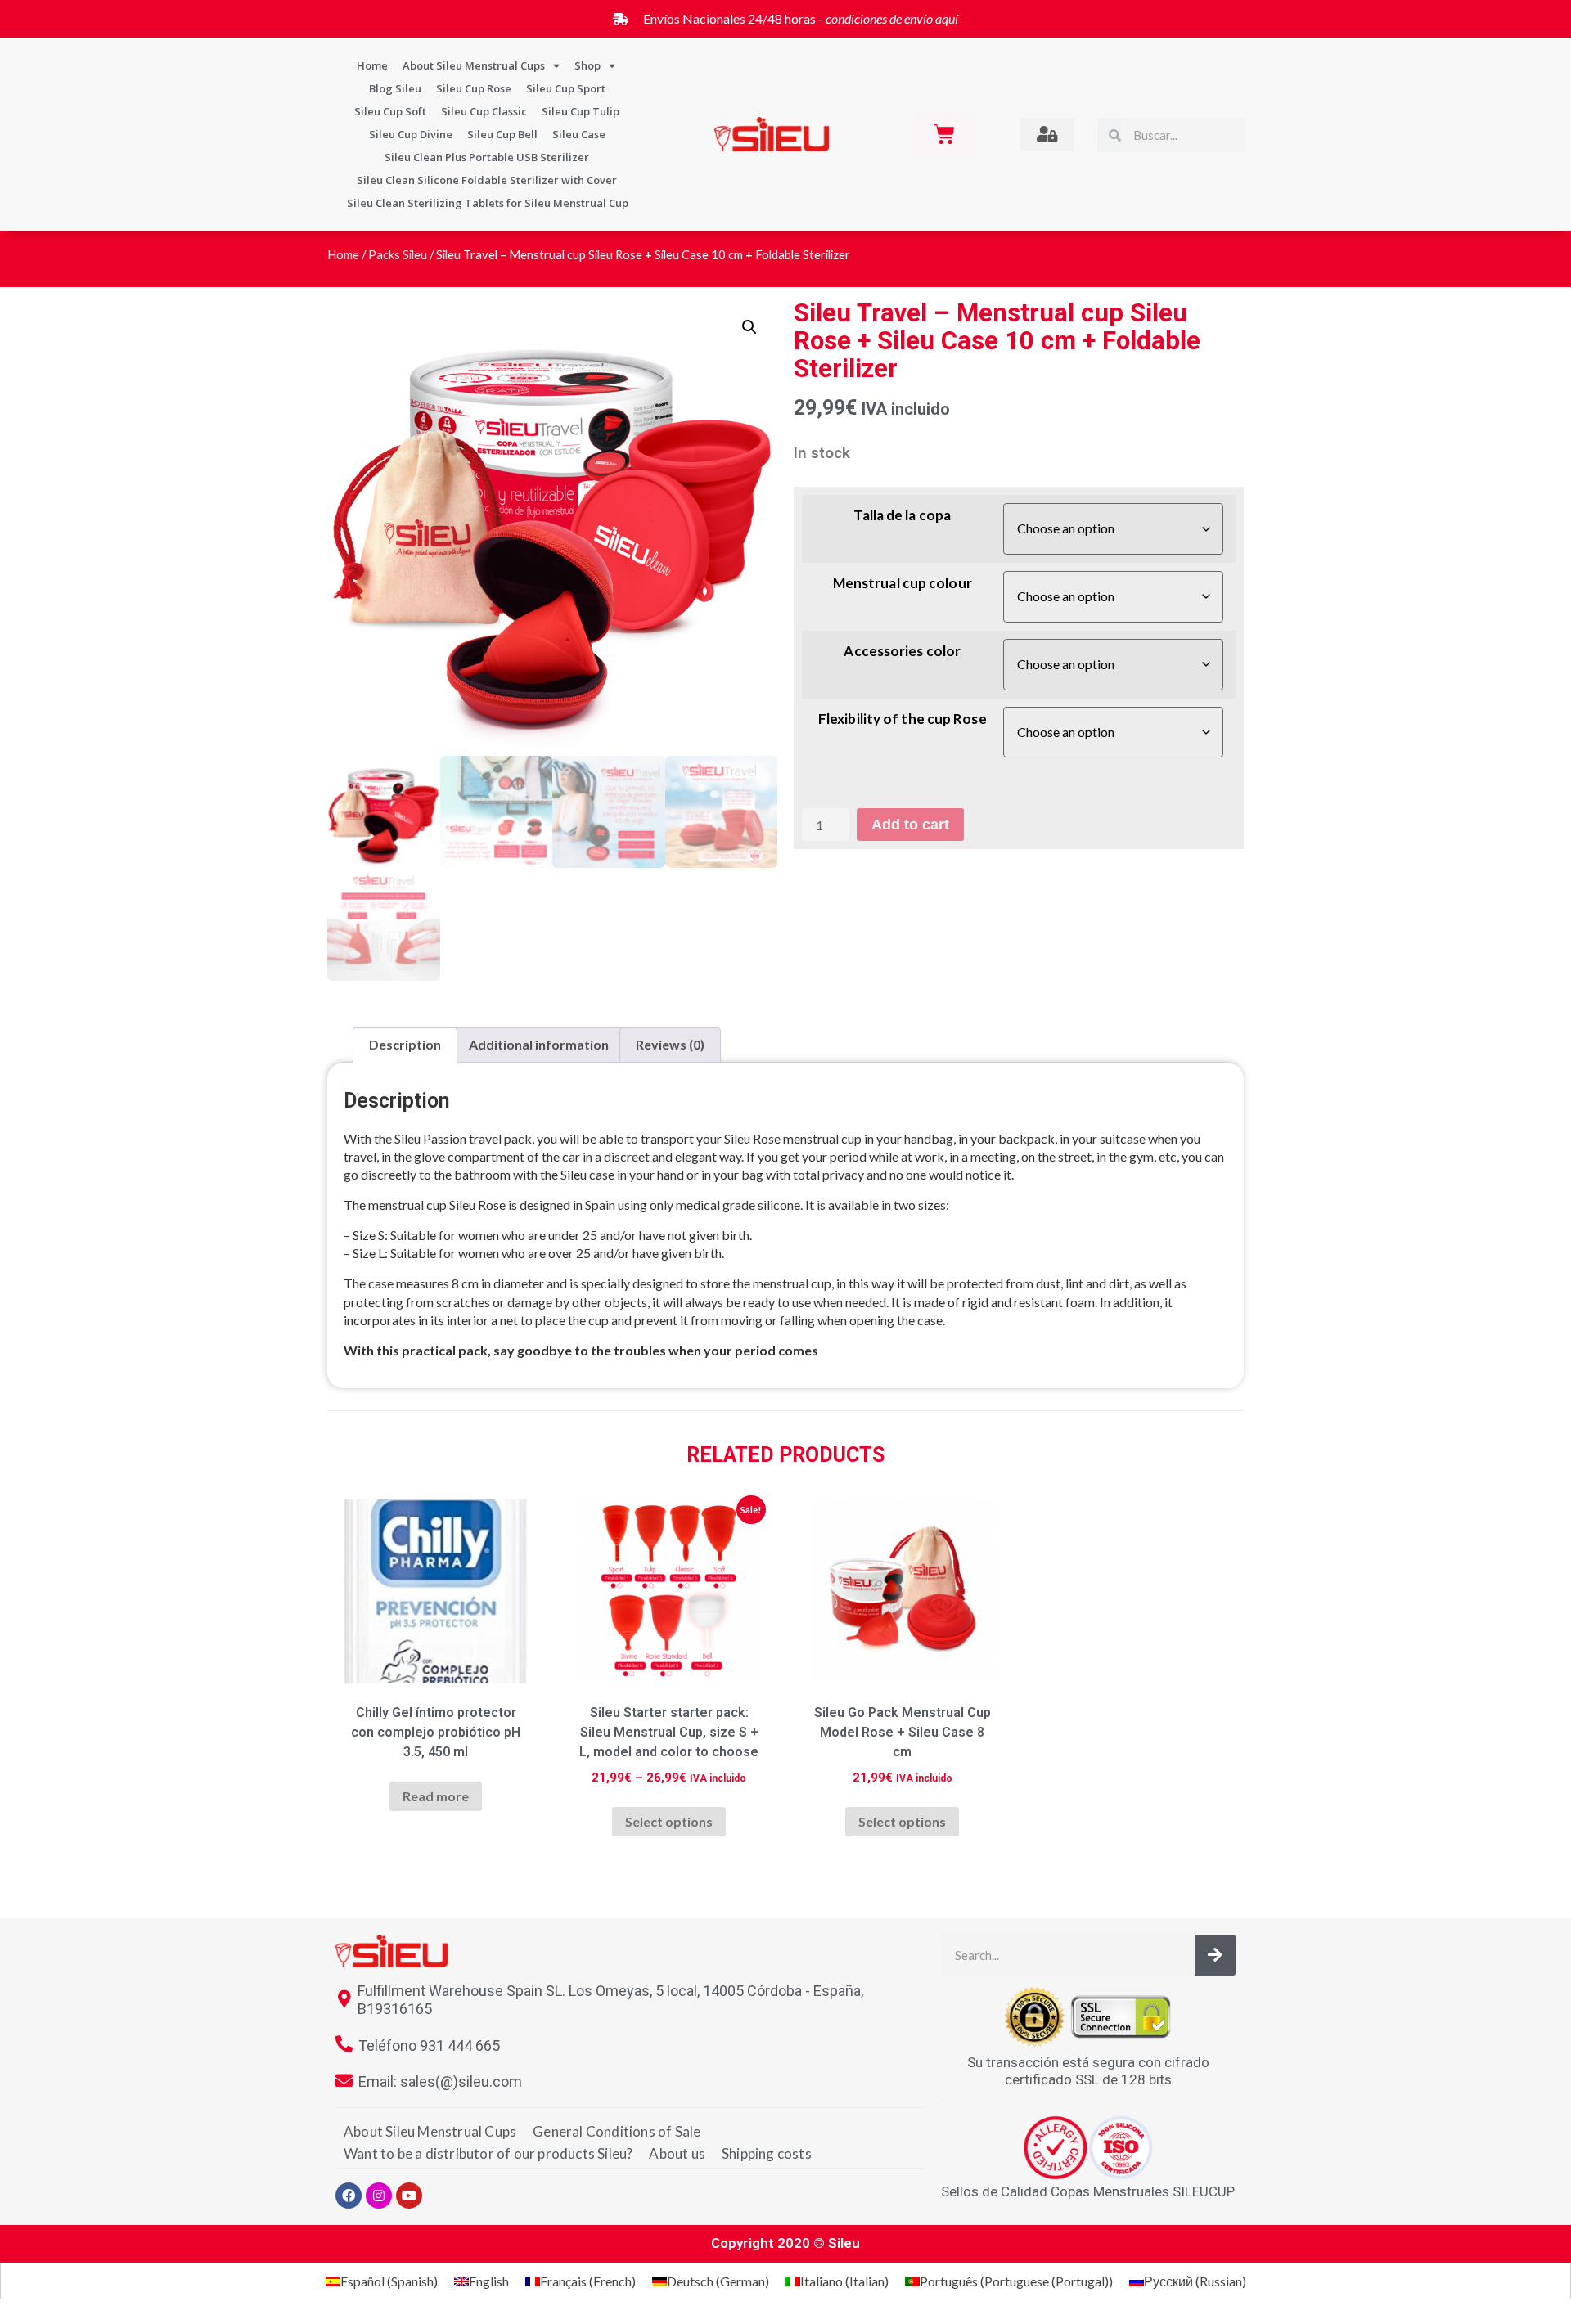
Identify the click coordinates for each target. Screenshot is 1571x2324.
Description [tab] (405, 1044)
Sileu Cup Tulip (581, 111)
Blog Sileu (395, 88)
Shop (587, 65)
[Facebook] (349, 2196)
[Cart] (944, 134)
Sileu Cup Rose (474, 88)
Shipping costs (767, 2153)
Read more (436, 1796)
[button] (749, 327)
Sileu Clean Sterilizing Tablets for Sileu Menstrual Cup (488, 203)
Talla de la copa (902, 516)
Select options (669, 1821)
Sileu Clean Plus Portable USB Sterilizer (487, 157)
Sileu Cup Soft (390, 111)
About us (677, 2153)
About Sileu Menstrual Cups (474, 65)
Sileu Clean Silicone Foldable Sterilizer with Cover (487, 180)
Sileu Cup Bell (502, 134)
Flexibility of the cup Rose (903, 719)
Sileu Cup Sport (566, 88)
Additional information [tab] (539, 1044)
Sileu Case (579, 134)
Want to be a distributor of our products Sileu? (488, 2153)
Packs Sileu (398, 254)
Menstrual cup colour (903, 584)
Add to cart (910, 825)
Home (372, 65)
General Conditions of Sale (617, 2131)
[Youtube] (409, 2196)
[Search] (1215, 1955)
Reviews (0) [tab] (670, 1044)
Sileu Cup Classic (484, 111)
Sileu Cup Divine (411, 134)
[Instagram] (379, 2196)
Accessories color (902, 652)
